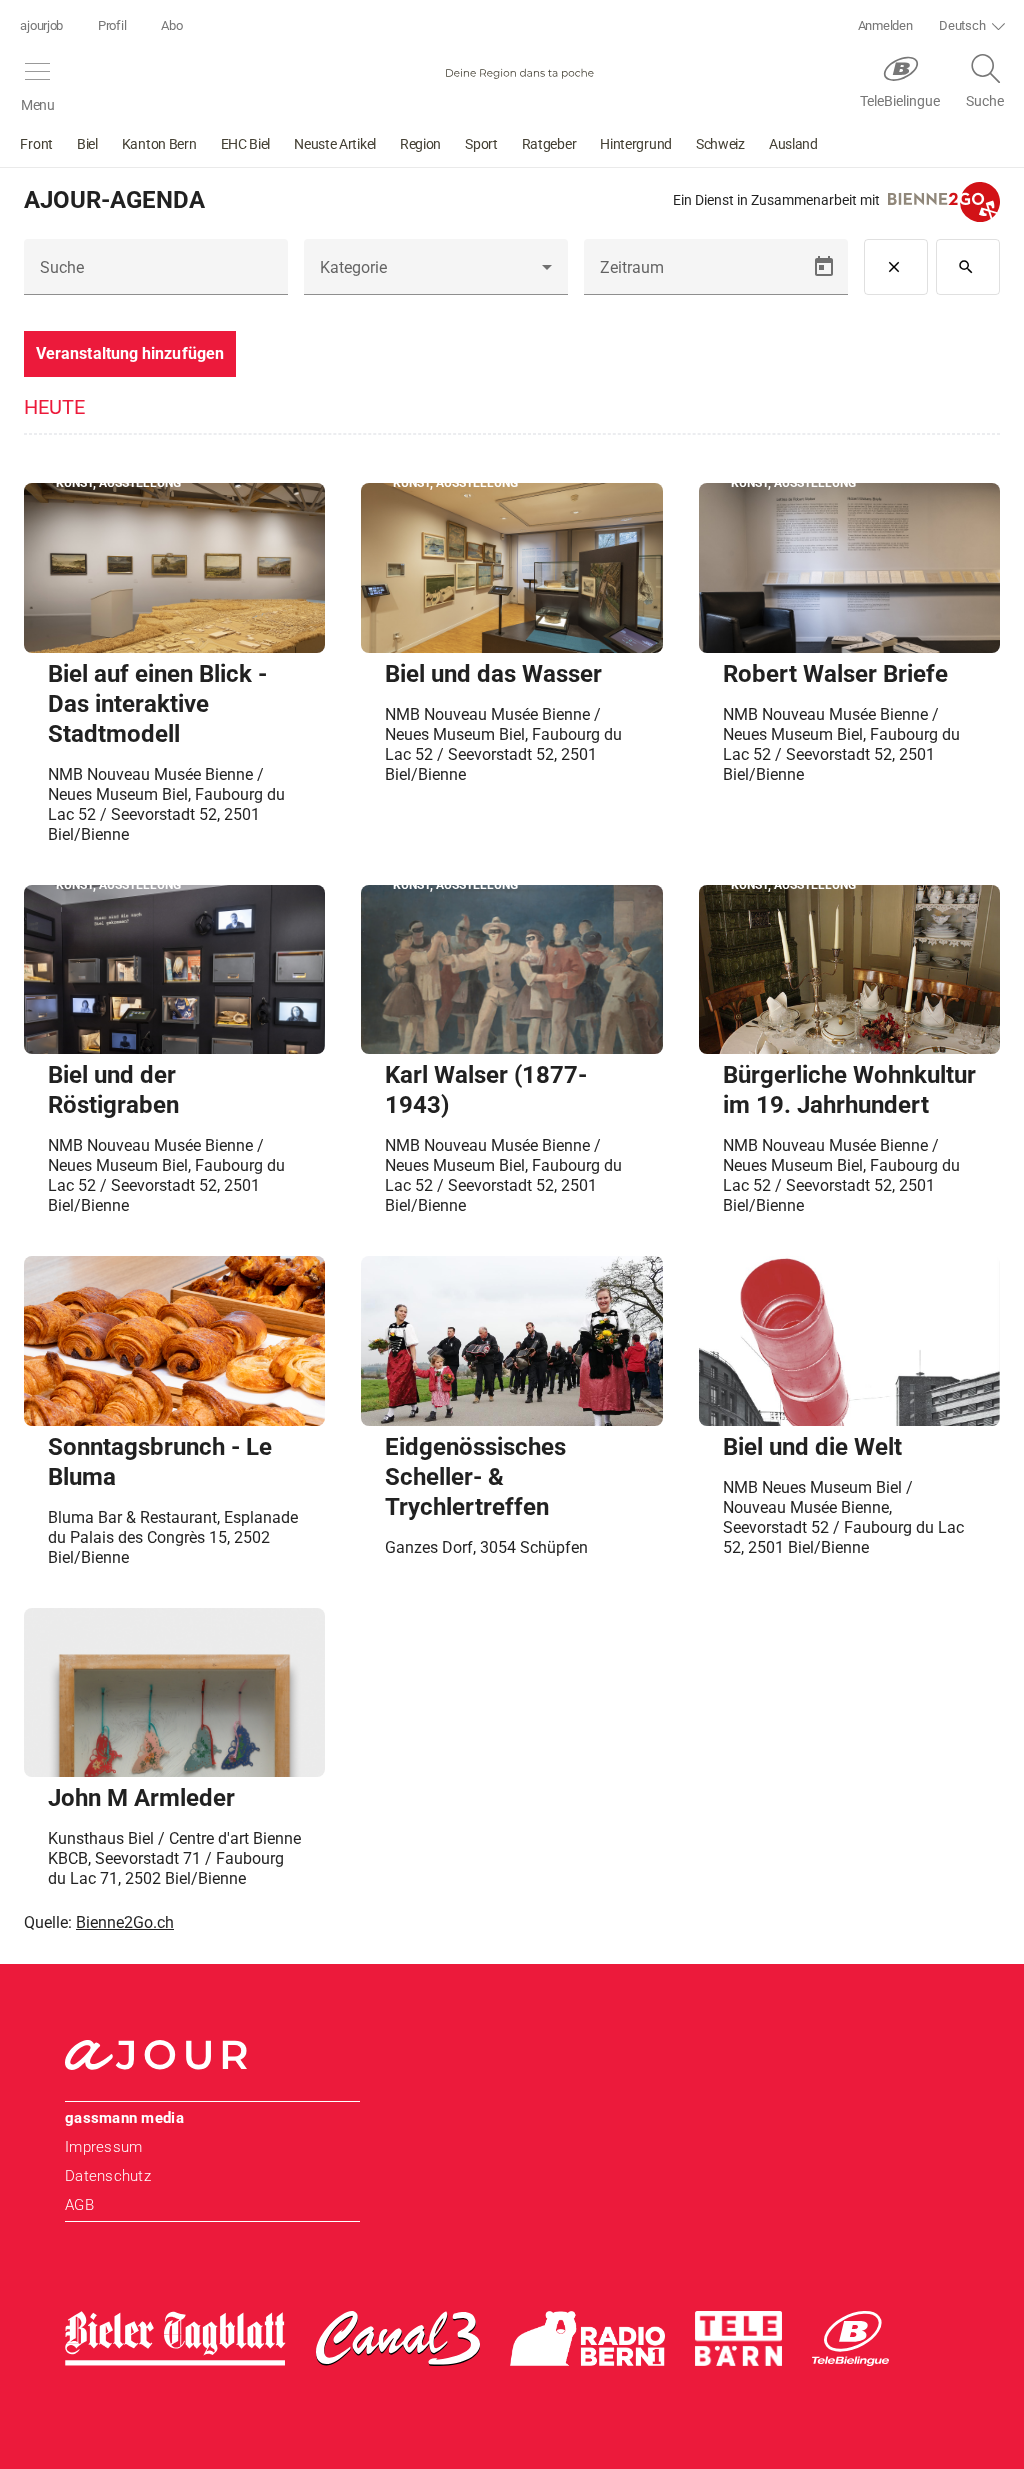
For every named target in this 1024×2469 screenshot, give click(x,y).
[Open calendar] (824, 267)
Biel (87, 144)
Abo (171, 25)
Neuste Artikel (335, 144)
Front (36, 144)
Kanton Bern (159, 144)
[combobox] (436, 275)
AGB (79, 2205)
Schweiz (720, 144)
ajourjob (41, 25)
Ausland (793, 144)
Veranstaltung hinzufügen (130, 353)
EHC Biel (246, 144)
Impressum (103, 2147)
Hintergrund (636, 144)
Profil (112, 25)
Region (420, 144)
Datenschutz (108, 2176)
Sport (481, 144)
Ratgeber (549, 144)
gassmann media (124, 2118)
